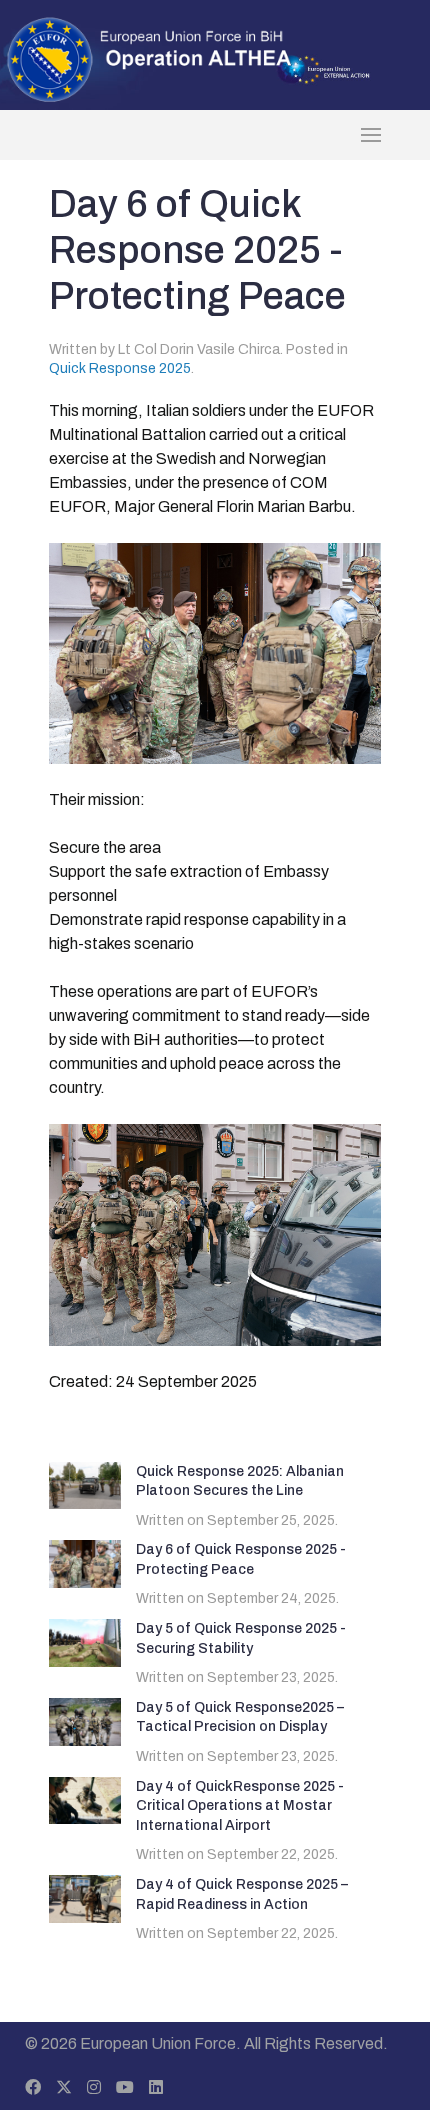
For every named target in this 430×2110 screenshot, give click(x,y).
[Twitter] (64, 2087)
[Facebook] (33, 2087)
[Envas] (150, 58)
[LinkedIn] (156, 2087)
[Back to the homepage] (215, 135)
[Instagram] (94, 2087)
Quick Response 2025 (120, 368)
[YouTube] (125, 2087)
